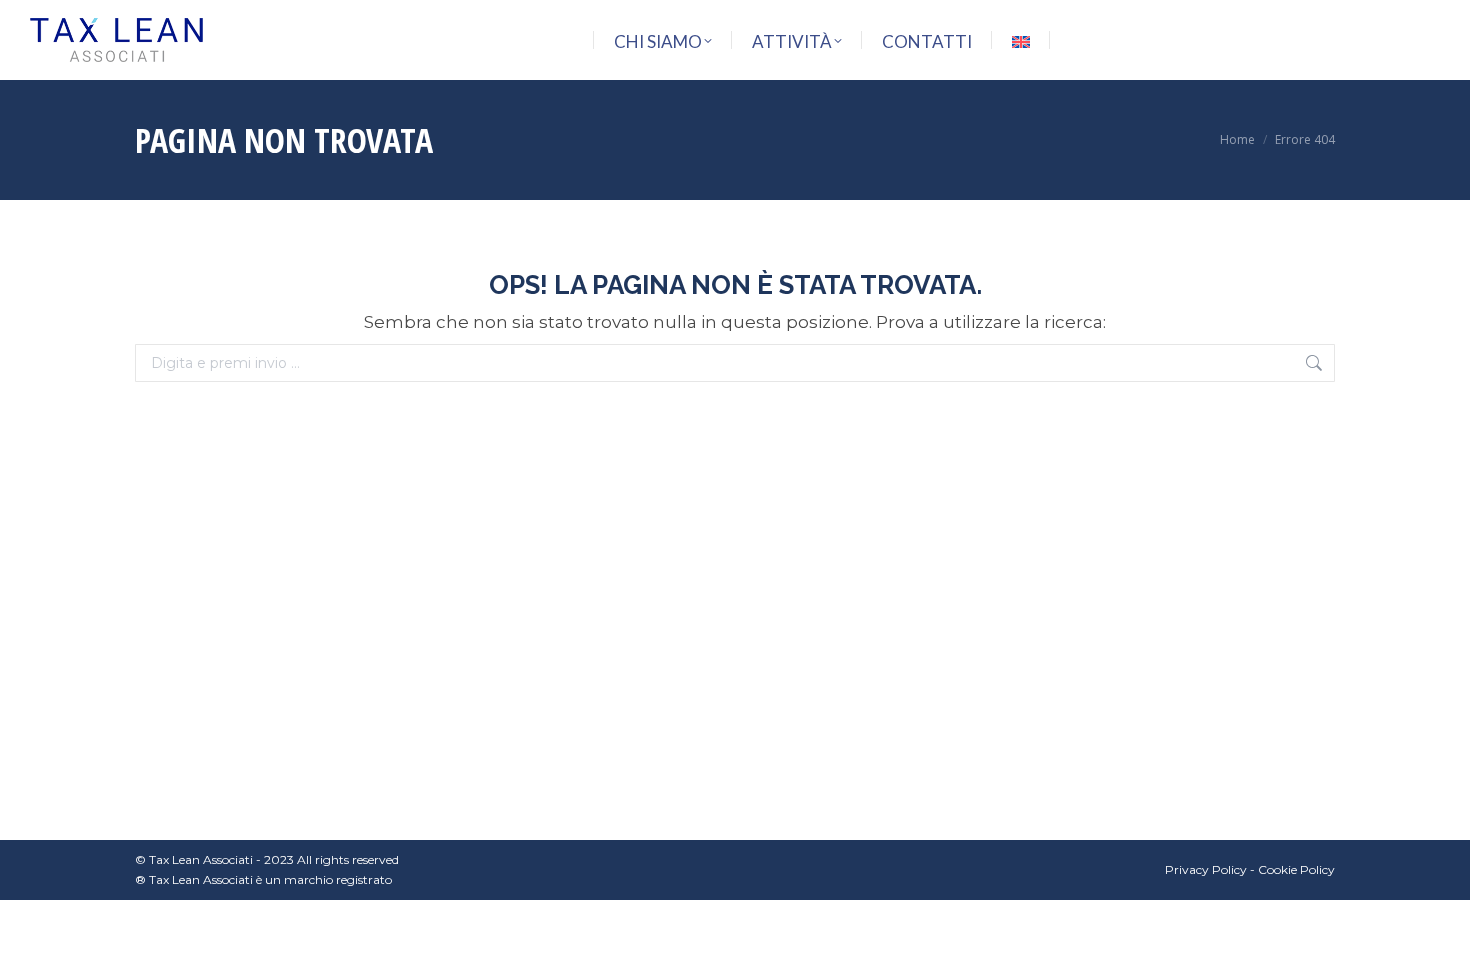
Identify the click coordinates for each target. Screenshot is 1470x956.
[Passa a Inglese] (1021, 41)
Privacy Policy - (1211, 869)
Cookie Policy (1296, 869)
